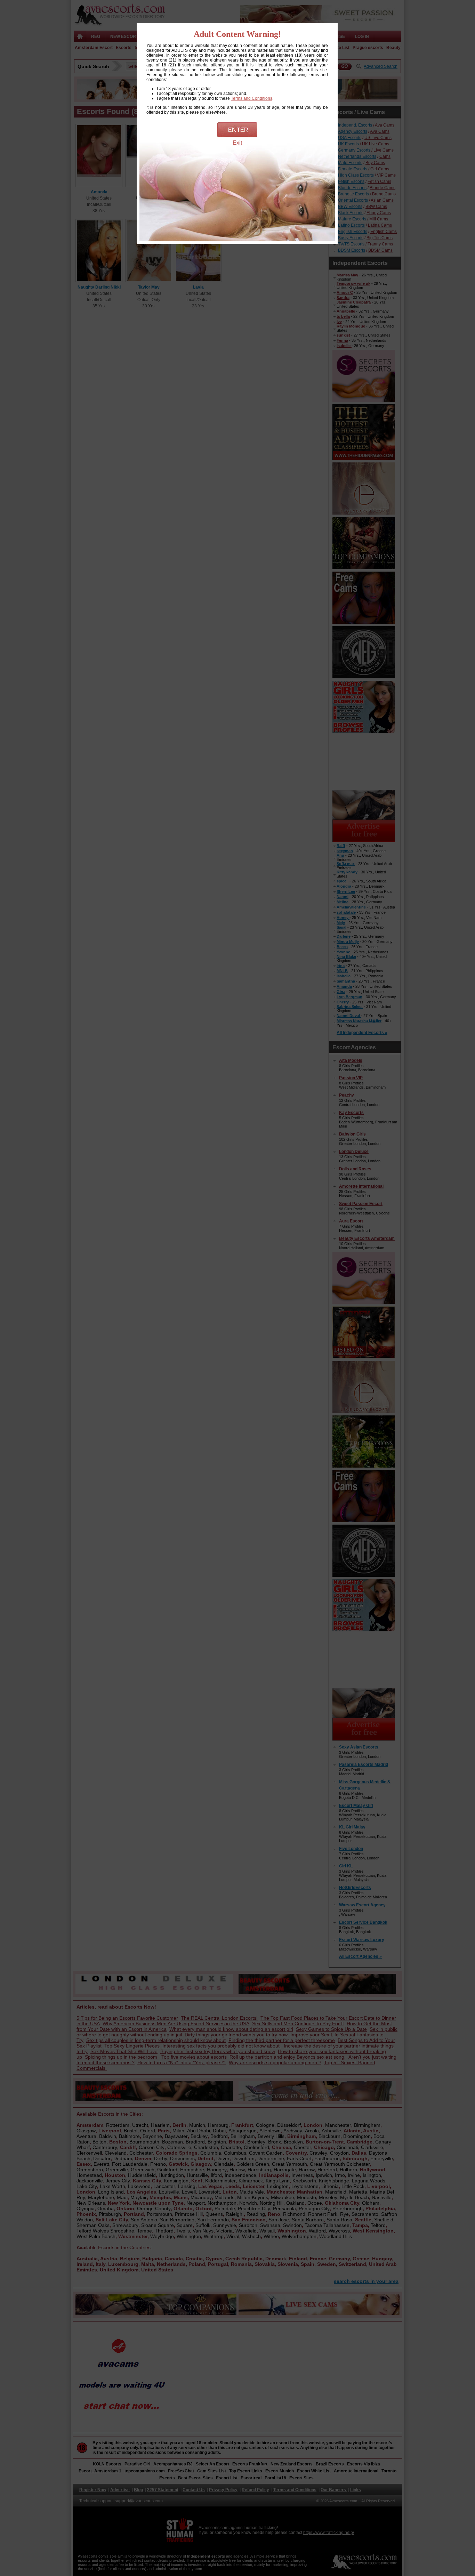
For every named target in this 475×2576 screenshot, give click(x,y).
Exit (237, 143)
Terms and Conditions (252, 98)
